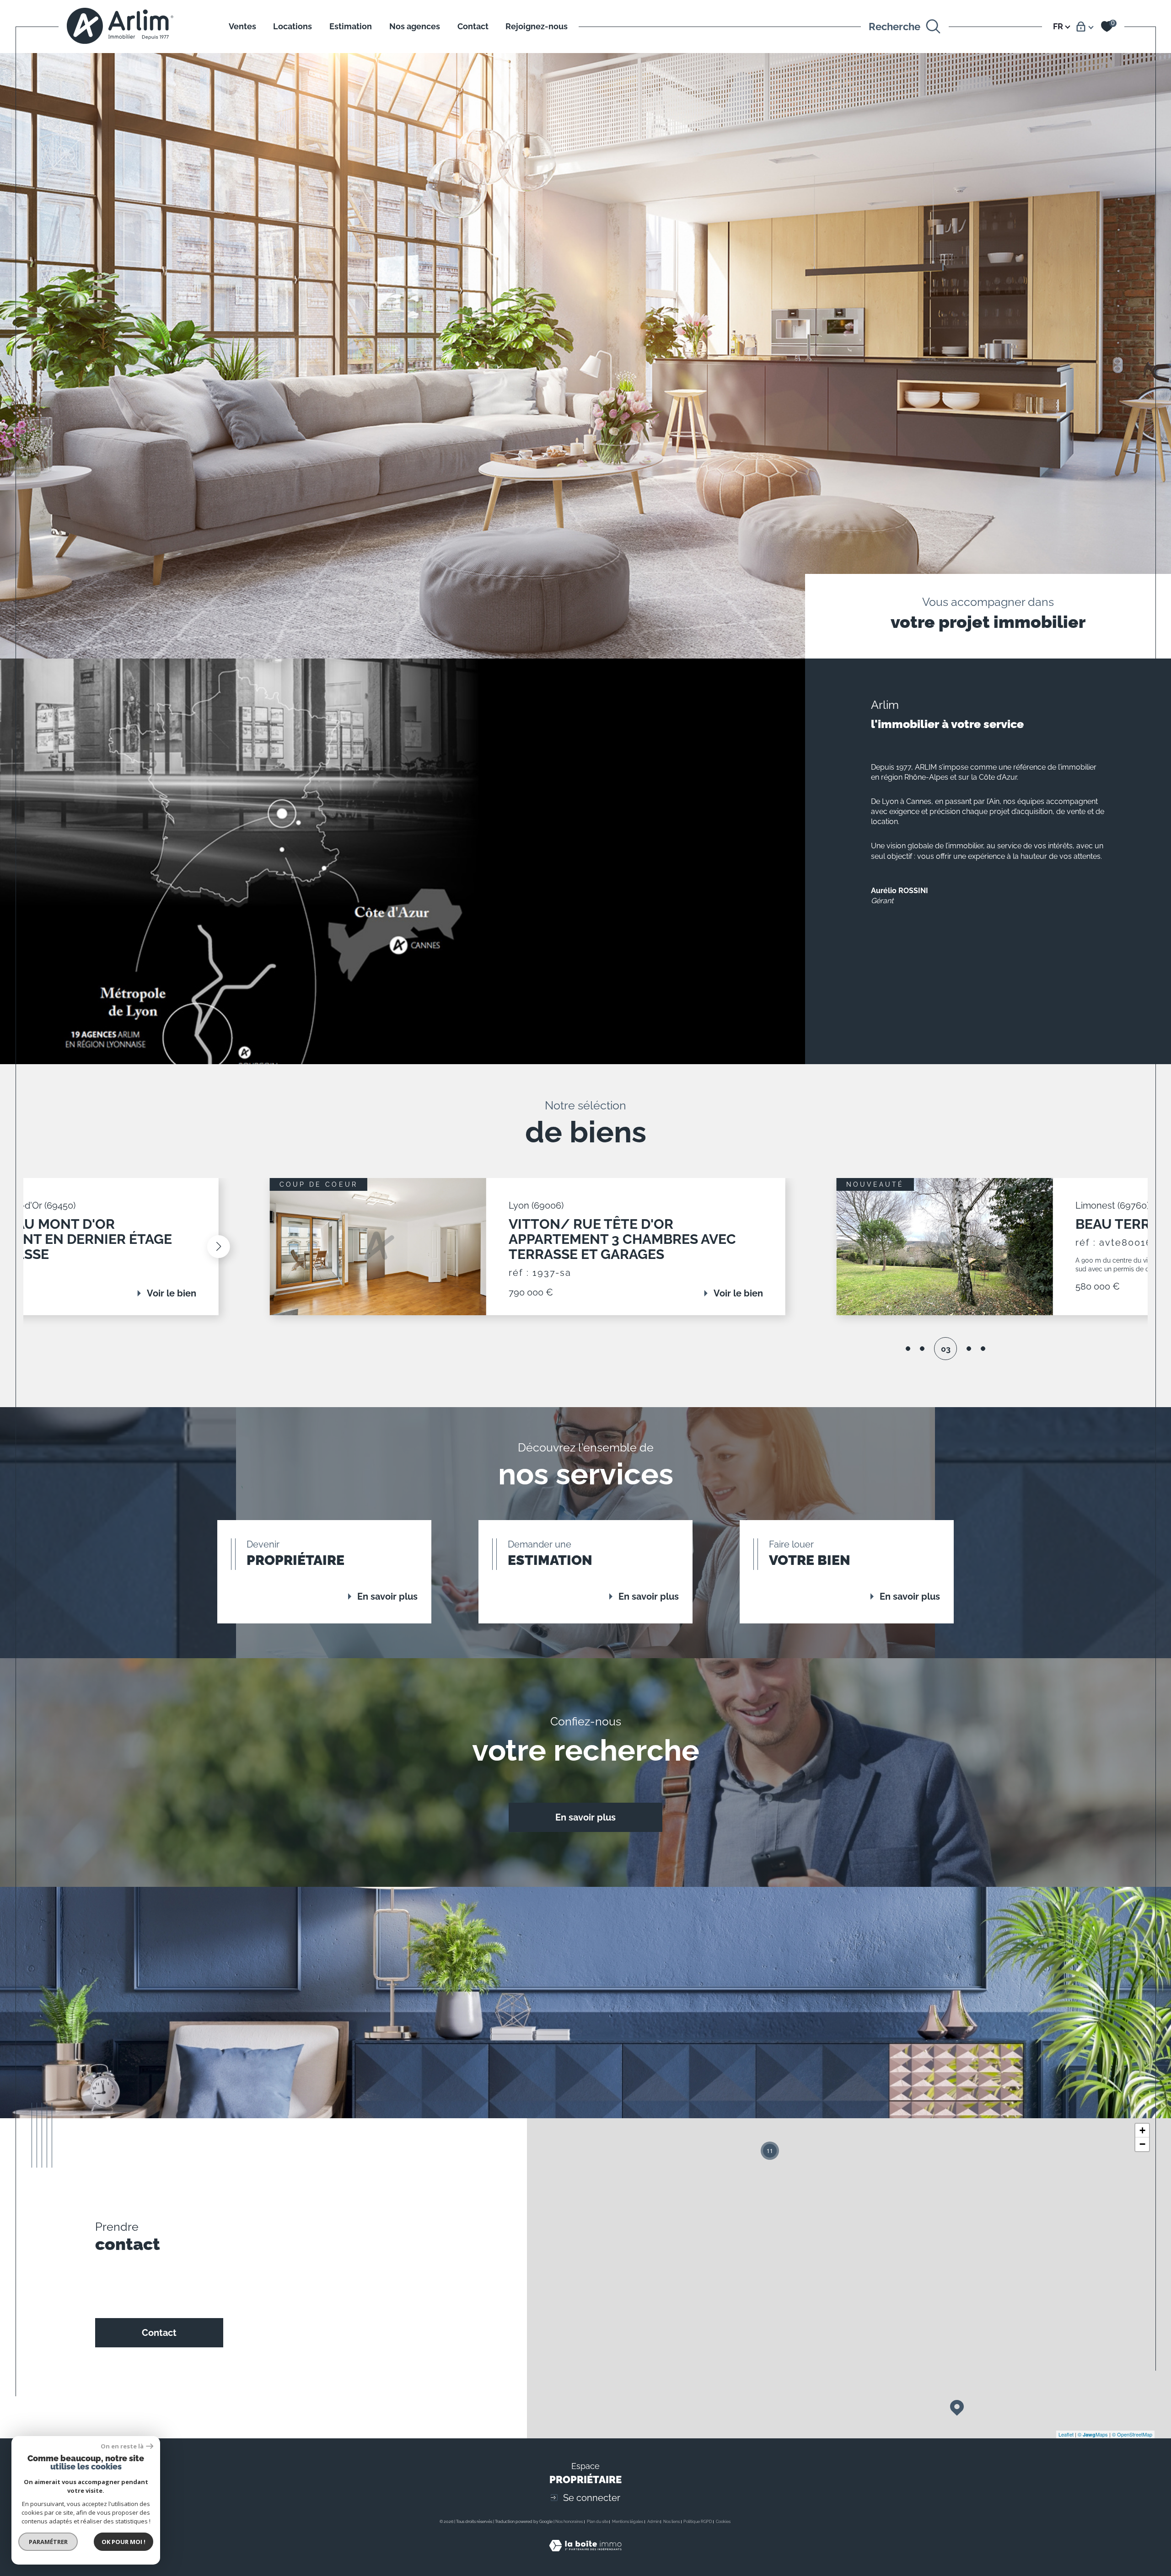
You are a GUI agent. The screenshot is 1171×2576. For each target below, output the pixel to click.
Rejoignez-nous (537, 26)
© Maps (1093, 2434)
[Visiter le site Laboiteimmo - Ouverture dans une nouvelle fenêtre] (585, 2556)
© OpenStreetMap (1132, 2434)
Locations (293, 26)
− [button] (1142, 2144)
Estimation (351, 26)
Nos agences (415, 26)
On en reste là (122, 2446)
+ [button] (1142, 2130)
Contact (473, 26)
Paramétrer (48, 2542)
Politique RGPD (698, 2522)
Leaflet (1066, 2434)
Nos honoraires (569, 2522)
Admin (653, 2522)
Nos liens (671, 2522)
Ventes (242, 26)
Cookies (723, 2522)
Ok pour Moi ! (124, 2542)
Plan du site (598, 2522)
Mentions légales (628, 2522)
